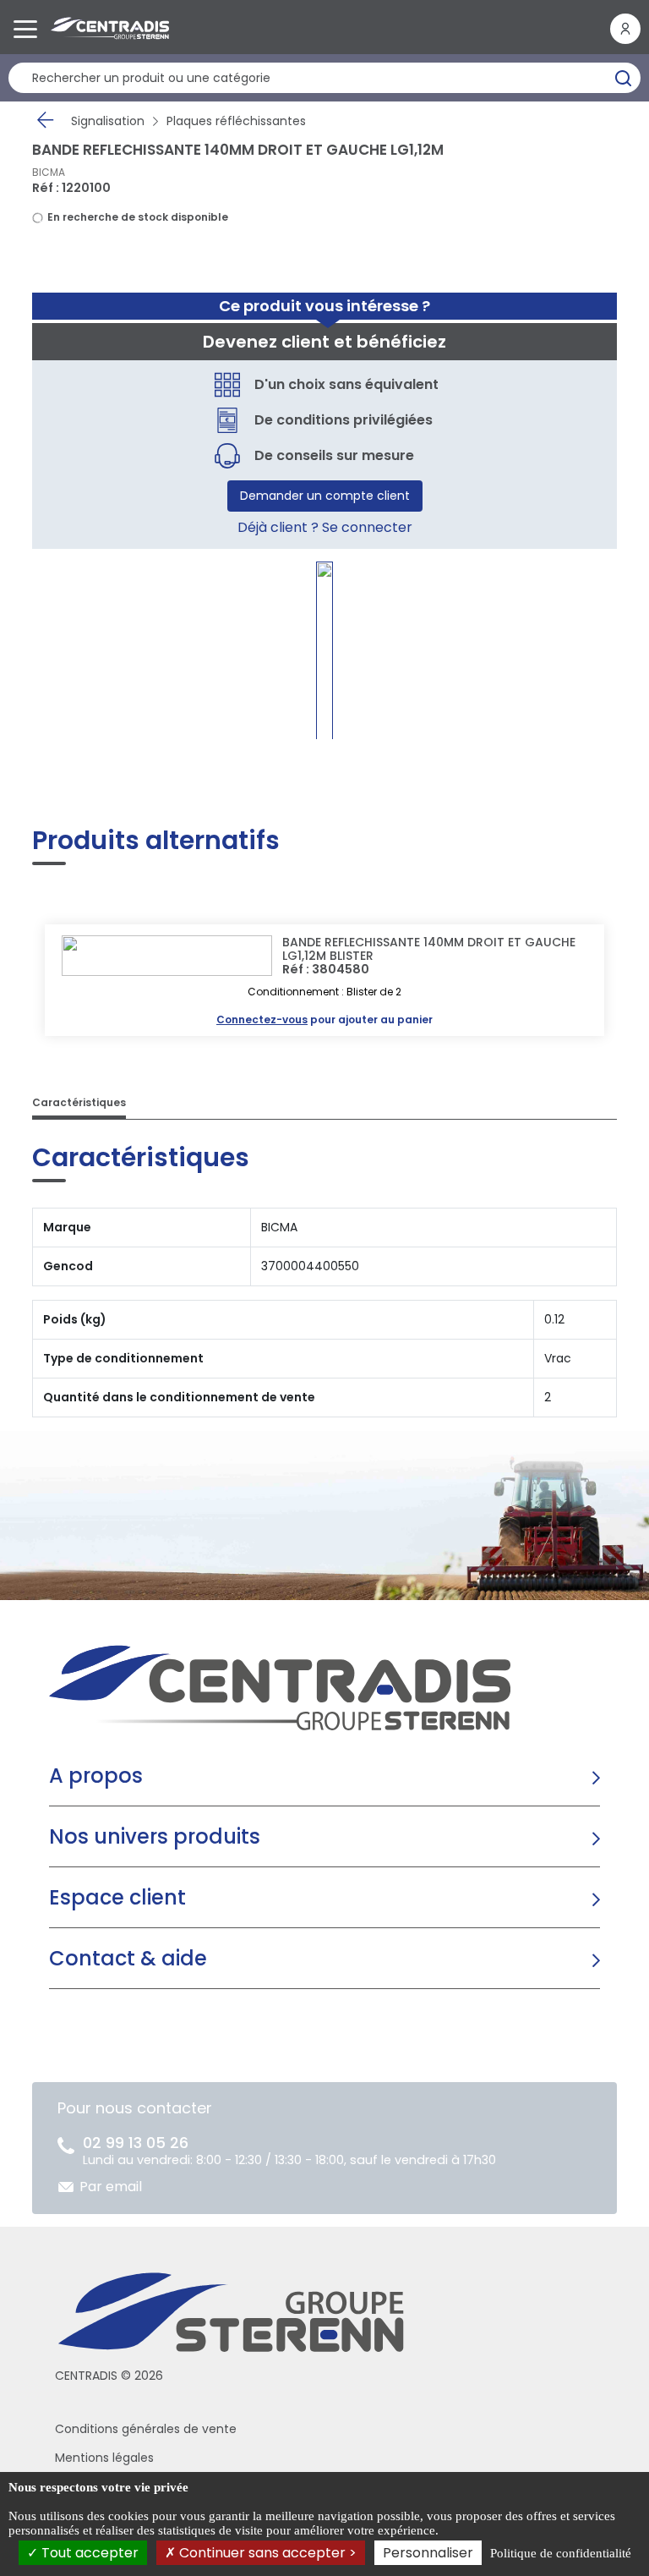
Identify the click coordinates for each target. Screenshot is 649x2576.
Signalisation (108, 121)
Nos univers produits (155, 1836)
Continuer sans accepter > (266, 2553)
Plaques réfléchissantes (236, 121)
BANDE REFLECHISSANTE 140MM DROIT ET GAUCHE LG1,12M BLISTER (429, 949)
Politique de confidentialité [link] (561, 2553)
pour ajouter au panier (324, 1019)
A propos (96, 1776)
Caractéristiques (79, 1102)
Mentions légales (104, 2458)
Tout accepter (88, 2553)
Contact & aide (128, 1958)
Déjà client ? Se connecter (325, 527)
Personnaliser (428, 2553)
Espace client (117, 1897)
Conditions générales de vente (146, 2429)
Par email (111, 2187)
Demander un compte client (325, 496)
